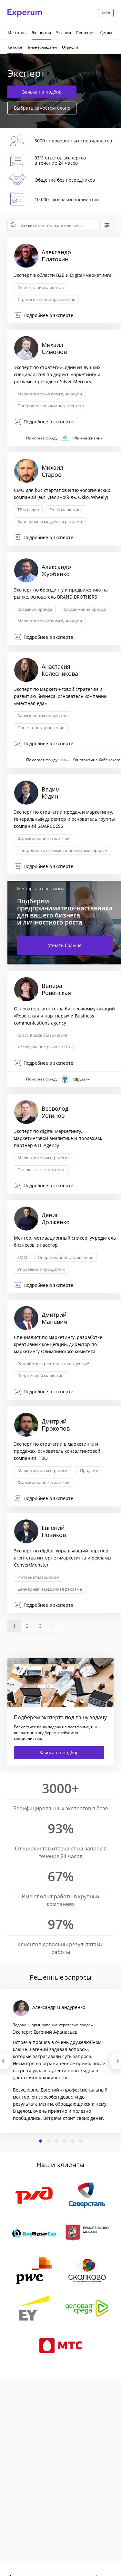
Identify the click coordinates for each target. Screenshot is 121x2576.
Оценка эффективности (41, 1170)
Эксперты (41, 32)
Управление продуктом (41, 1269)
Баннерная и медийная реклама (50, 521)
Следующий (115, 2061)
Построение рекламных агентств (50, 406)
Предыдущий (6, 2061)
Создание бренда (35, 609)
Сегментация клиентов (40, 287)
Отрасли (70, 47)
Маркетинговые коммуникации (50, 394)
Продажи (89, 1470)
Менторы (17, 32)
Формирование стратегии (44, 838)
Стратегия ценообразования (46, 299)
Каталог (15, 47)
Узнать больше (65, 945)
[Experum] (25, 13)
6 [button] (81, 2141)
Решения (85, 32)
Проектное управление (41, 728)
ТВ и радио (28, 510)
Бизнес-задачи (42, 47)
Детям (106, 32)
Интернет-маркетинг (39, 1577)
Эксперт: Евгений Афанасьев (45, 2032)
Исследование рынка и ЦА (44, 1047)
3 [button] (56, 2141)
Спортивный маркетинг (41, 1376)
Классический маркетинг (43, 1035)
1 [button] (40, 2141)
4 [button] (65, 2141)
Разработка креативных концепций (53, 1364)
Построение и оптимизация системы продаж (63, 850)
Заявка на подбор (42, 92)
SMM (22, 1257)
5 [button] (73, 2141)
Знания (64, 32)
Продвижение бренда (84, 609)
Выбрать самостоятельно (42, 108)
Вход (106, 13)
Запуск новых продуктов (42, 716)
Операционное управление (66, 1257)
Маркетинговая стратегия (44, 1158)
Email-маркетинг (66, 510)
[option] (60, 2061)
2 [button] (48, 2141)
